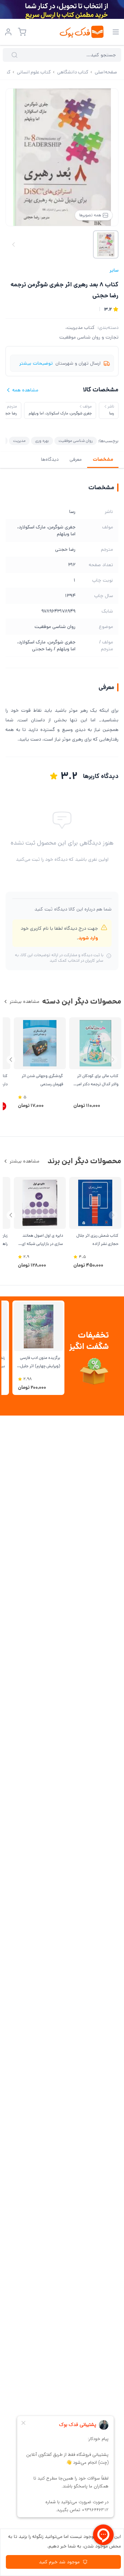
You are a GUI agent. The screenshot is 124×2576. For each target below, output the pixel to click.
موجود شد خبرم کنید (59, 2562)
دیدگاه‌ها (50, 459)
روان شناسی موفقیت (76, 441)
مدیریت (19, 441)
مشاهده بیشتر (24, 1001)
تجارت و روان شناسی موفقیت (89, 337)
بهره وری (42, 441)
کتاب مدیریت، (80, 328)
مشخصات (103, 459)
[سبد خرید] (22, 32)
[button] (11, 1060)
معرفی (76, 459)
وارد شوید (88, 938)
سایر (114, 270)
